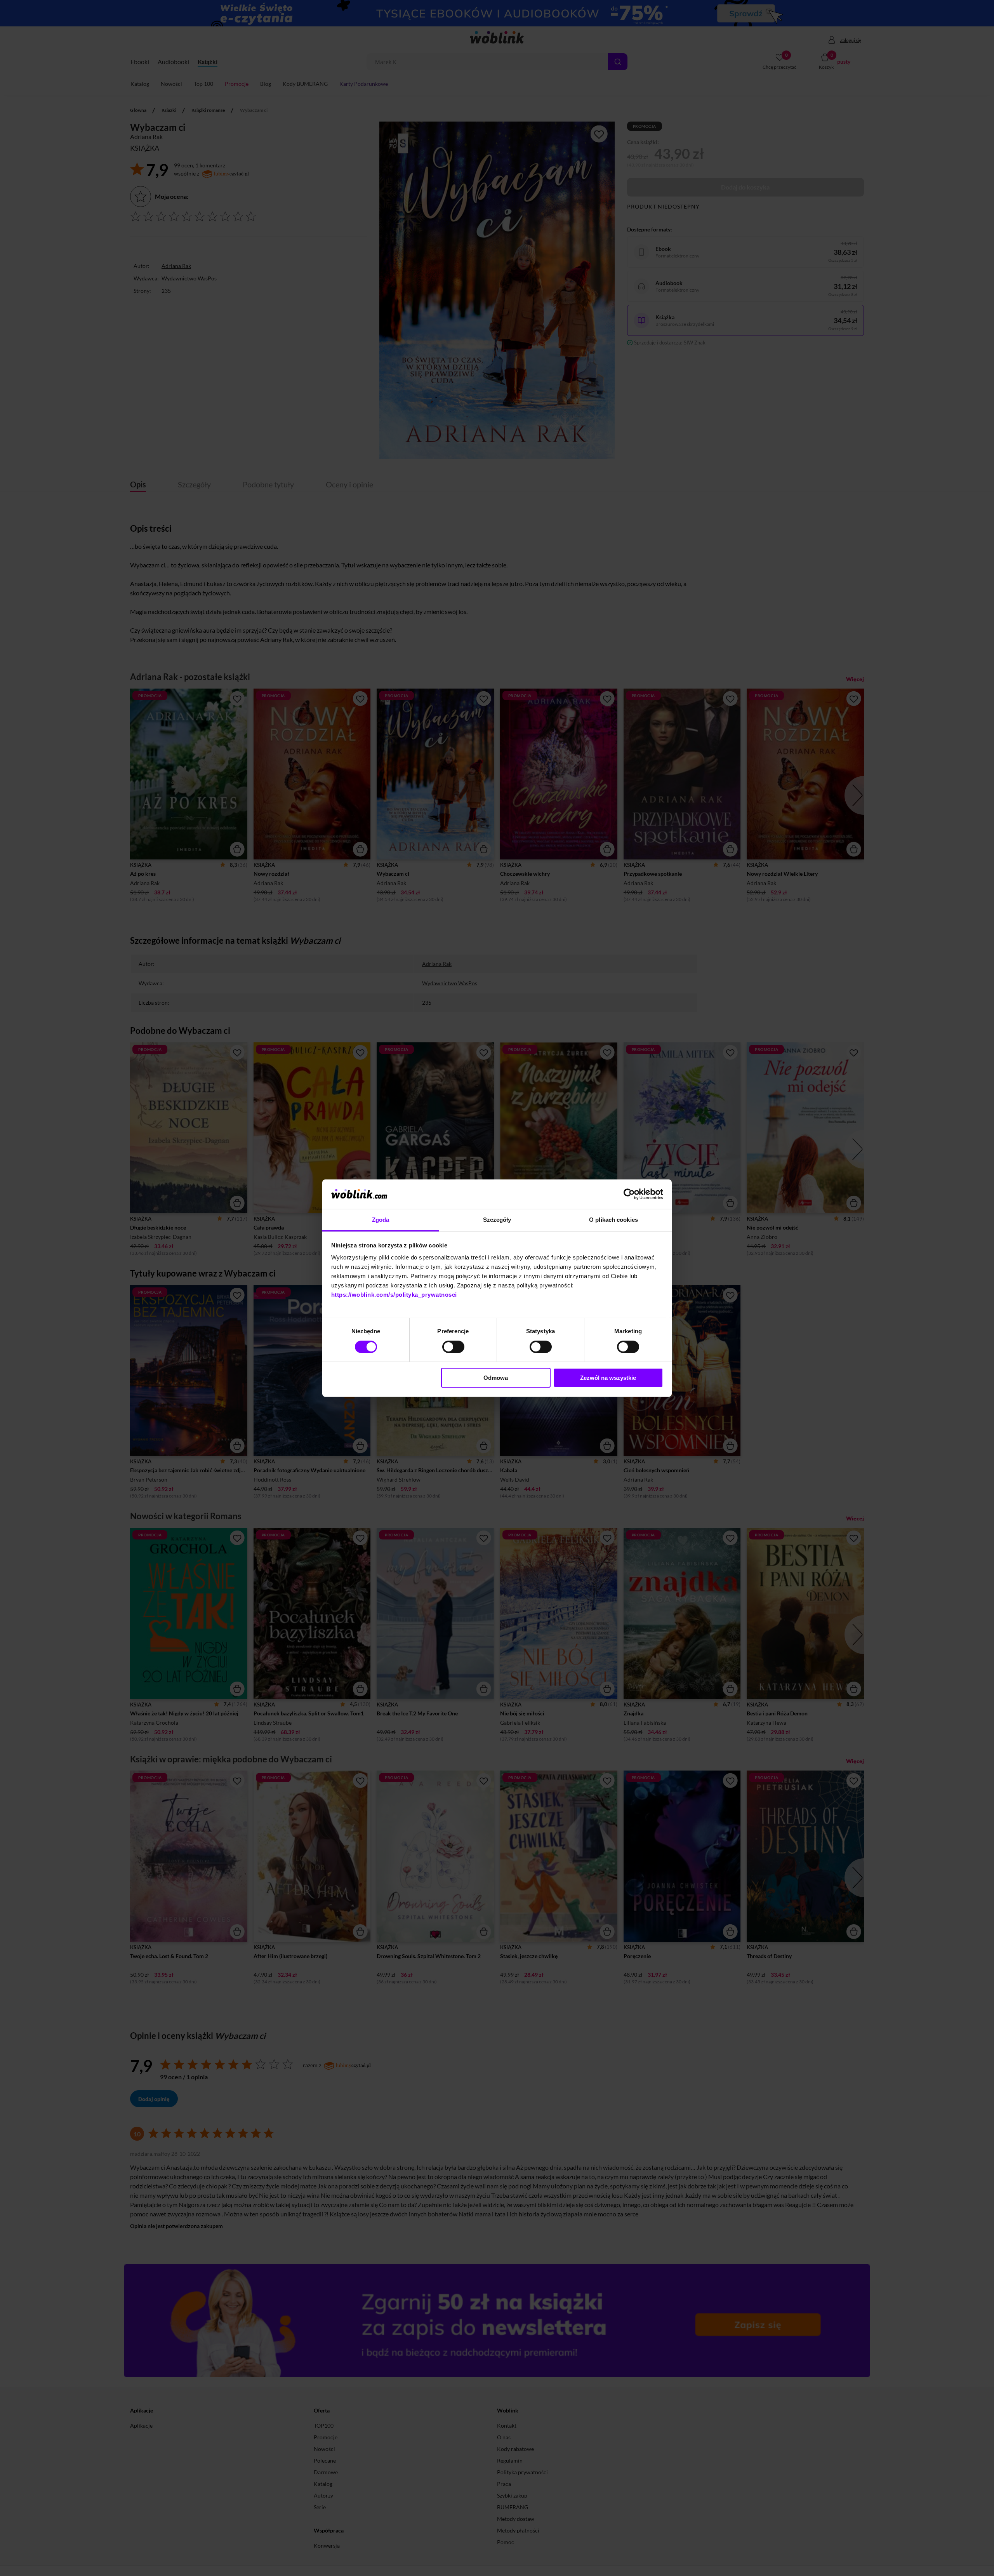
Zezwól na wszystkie (608, 1378)
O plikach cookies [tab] (613, 1220)
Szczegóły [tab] (497, 1220)
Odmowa (496, 1378)
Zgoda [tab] (381, 1220)
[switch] (453, 1347)
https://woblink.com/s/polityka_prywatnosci (394, 1295)
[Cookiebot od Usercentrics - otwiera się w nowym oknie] (629, 1194)
